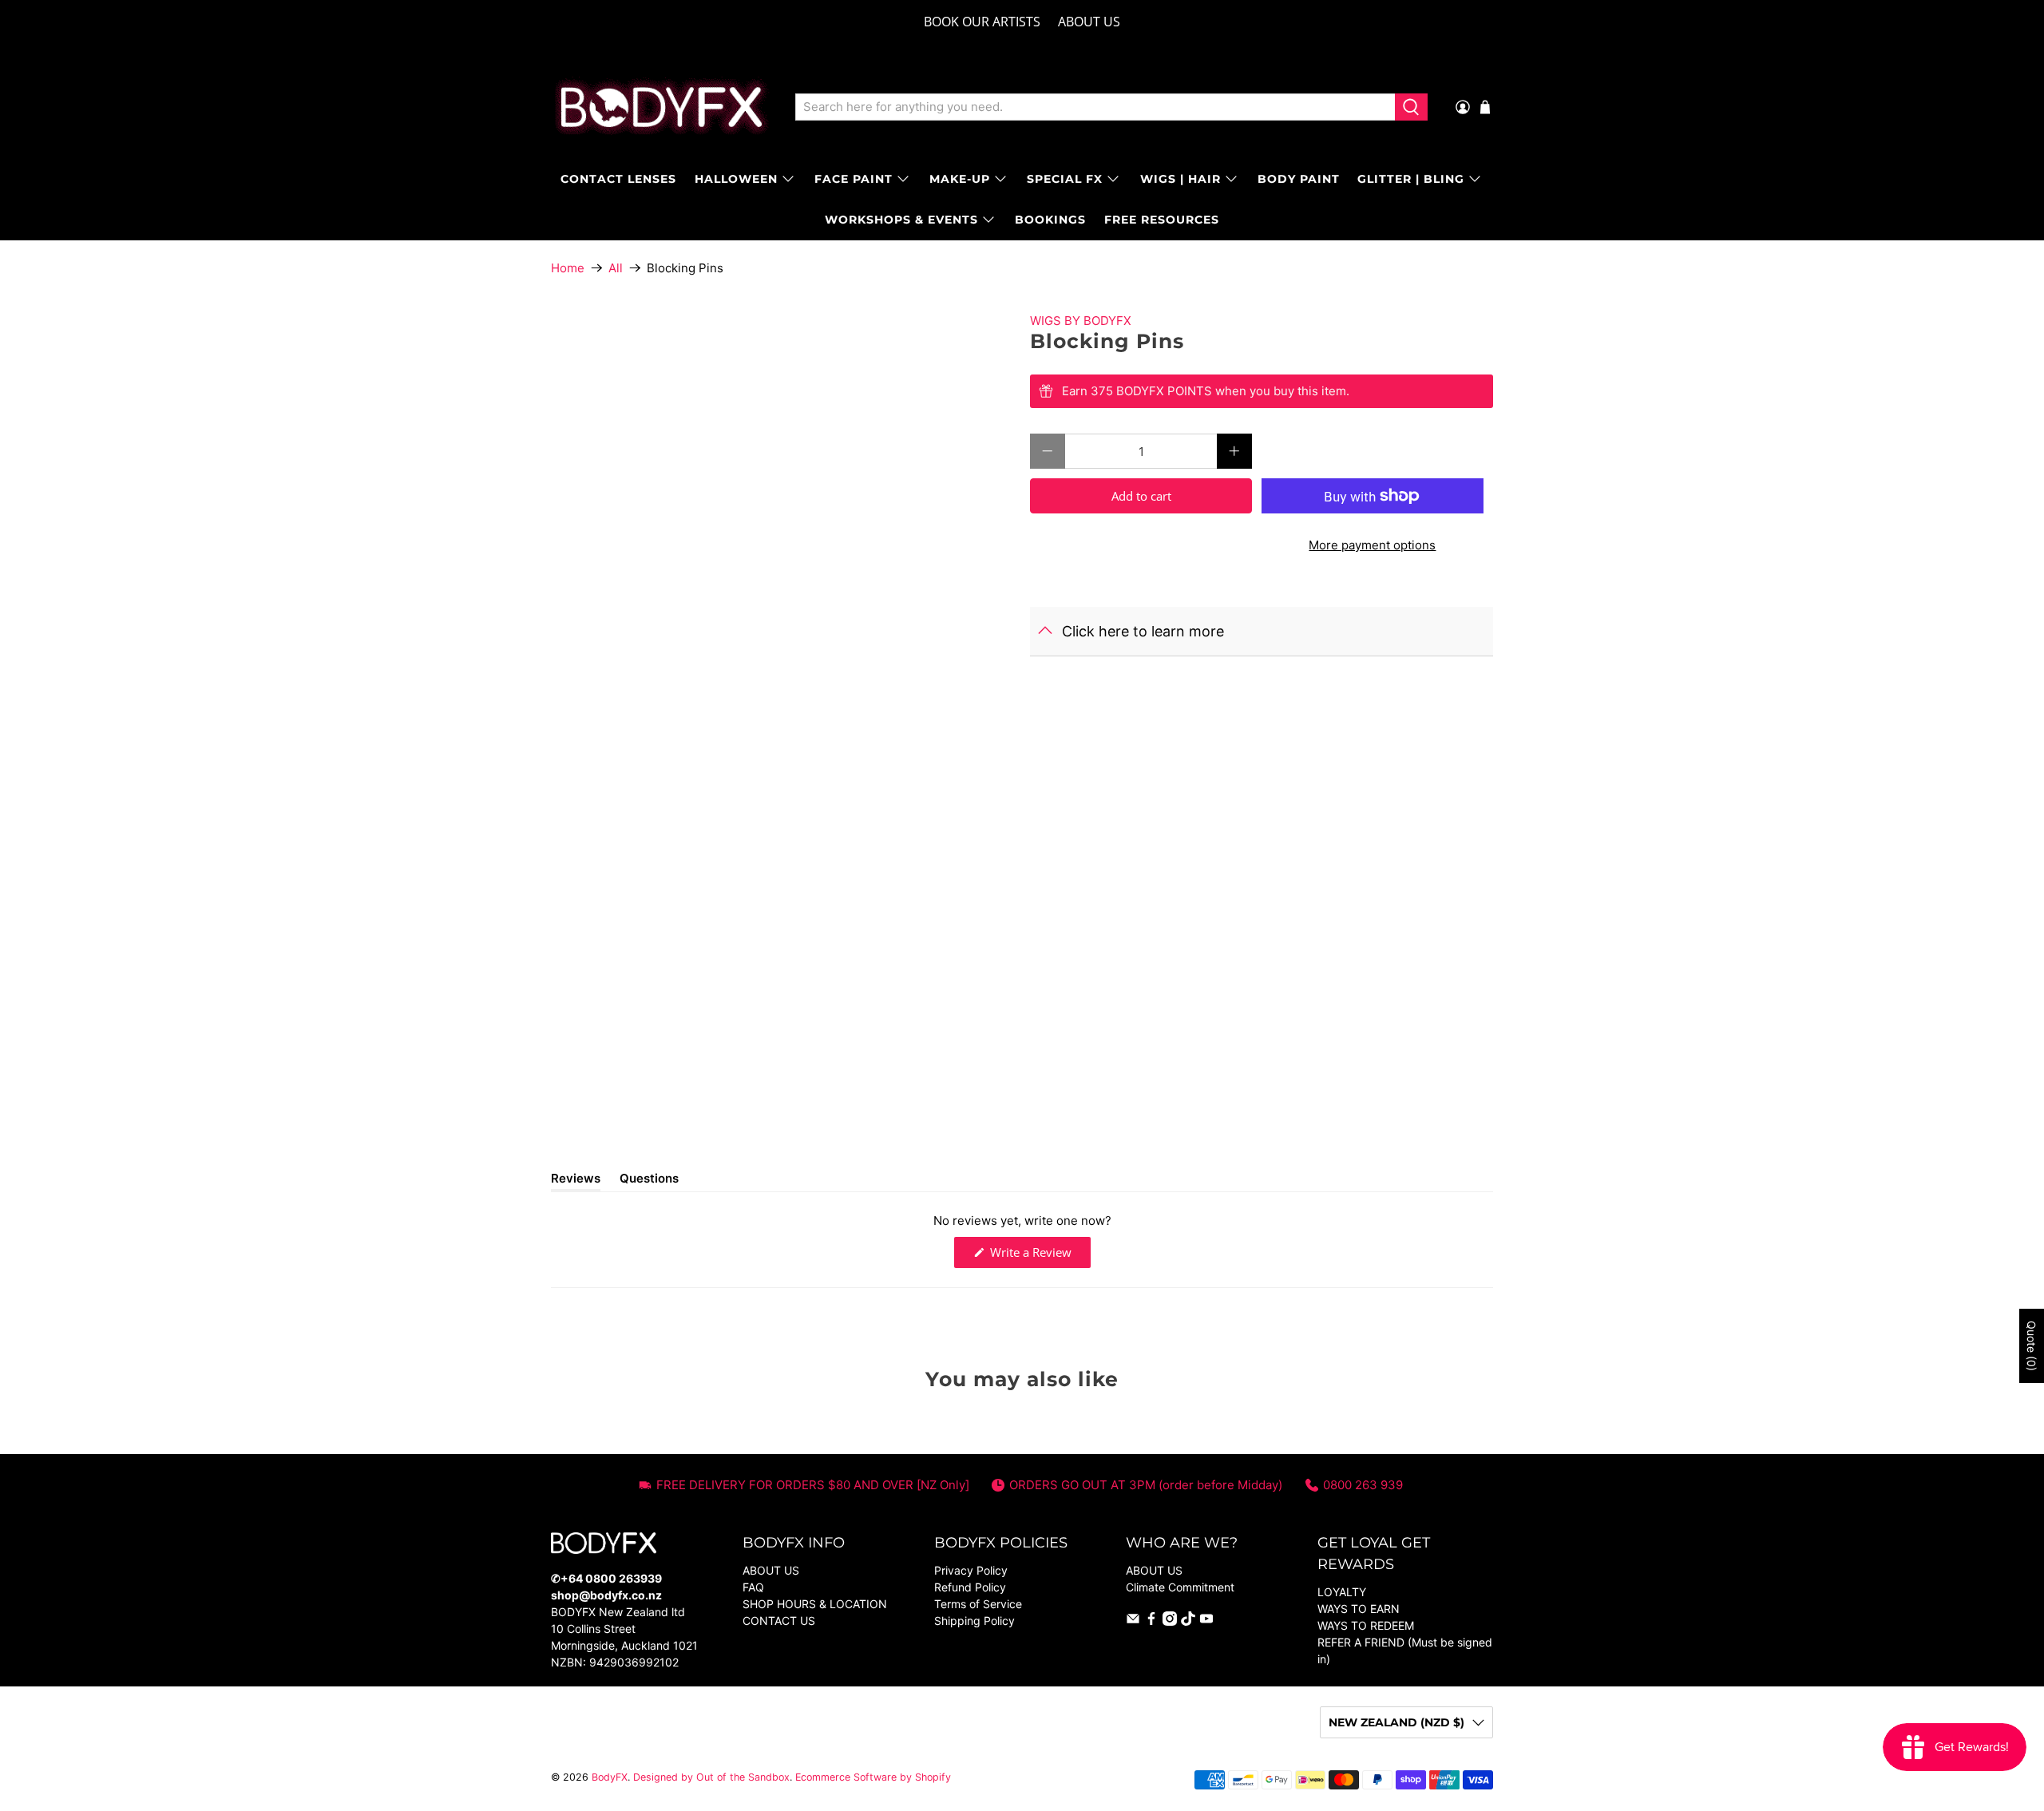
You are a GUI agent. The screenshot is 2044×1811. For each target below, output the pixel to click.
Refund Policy (970, 1587)
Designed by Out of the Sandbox (711, 1777)
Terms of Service (978, 1604)
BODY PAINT (1299, 179)
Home (568, 268)
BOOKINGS (1050, 220)
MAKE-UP (960, 179)
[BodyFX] (662, 107)
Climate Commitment (1180, 1587)
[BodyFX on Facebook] (1151, 1621)
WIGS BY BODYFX (1081, 321)
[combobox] (1095, 107)
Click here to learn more (1143, 631)
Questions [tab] (649, 1181)
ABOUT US (1089, 22)
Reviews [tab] (576, 1181)
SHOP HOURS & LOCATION (815, 1604)
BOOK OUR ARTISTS (982, 22)
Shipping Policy (974, 1621)
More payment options (1372, 545)
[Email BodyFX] (1133, 1621)
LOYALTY (1342, 1592)
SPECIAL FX (1065, 179)
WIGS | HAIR (1180, 179)
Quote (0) (2032, 1346)
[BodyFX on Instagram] (1170, 1621)
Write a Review (1039, 1256)
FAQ (753, 1587)
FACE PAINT (854, 179)
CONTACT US (779, 1621)
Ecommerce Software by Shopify (873, 1777)
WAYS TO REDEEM (1366, 1625)
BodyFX (610, 1777)
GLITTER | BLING (1411, 179)
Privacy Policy (971, 1570)
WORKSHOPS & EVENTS (901, 220)
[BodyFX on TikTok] (1188, 1621)
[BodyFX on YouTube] (1206, 1621)
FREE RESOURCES (1162, 220)
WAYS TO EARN (1359, 1609)
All (616, 268)
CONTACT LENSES (618, 179)
